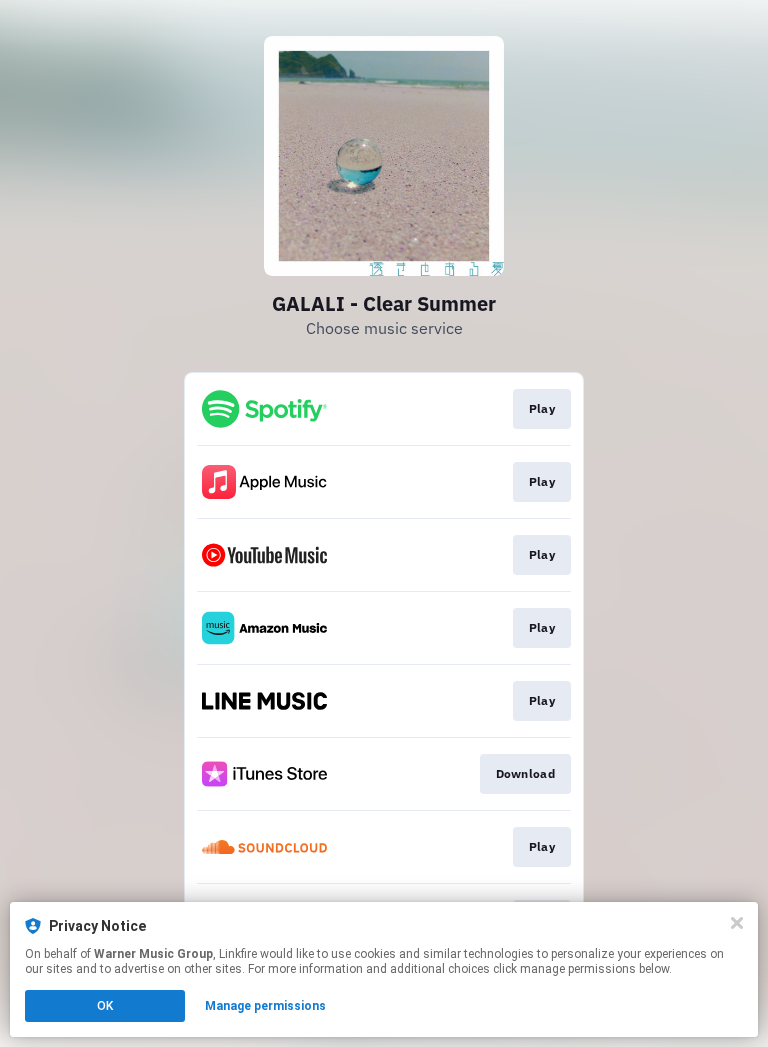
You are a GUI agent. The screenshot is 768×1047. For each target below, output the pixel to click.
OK (105, 1006)
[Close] (737, 923)
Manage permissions (265, 1006)
